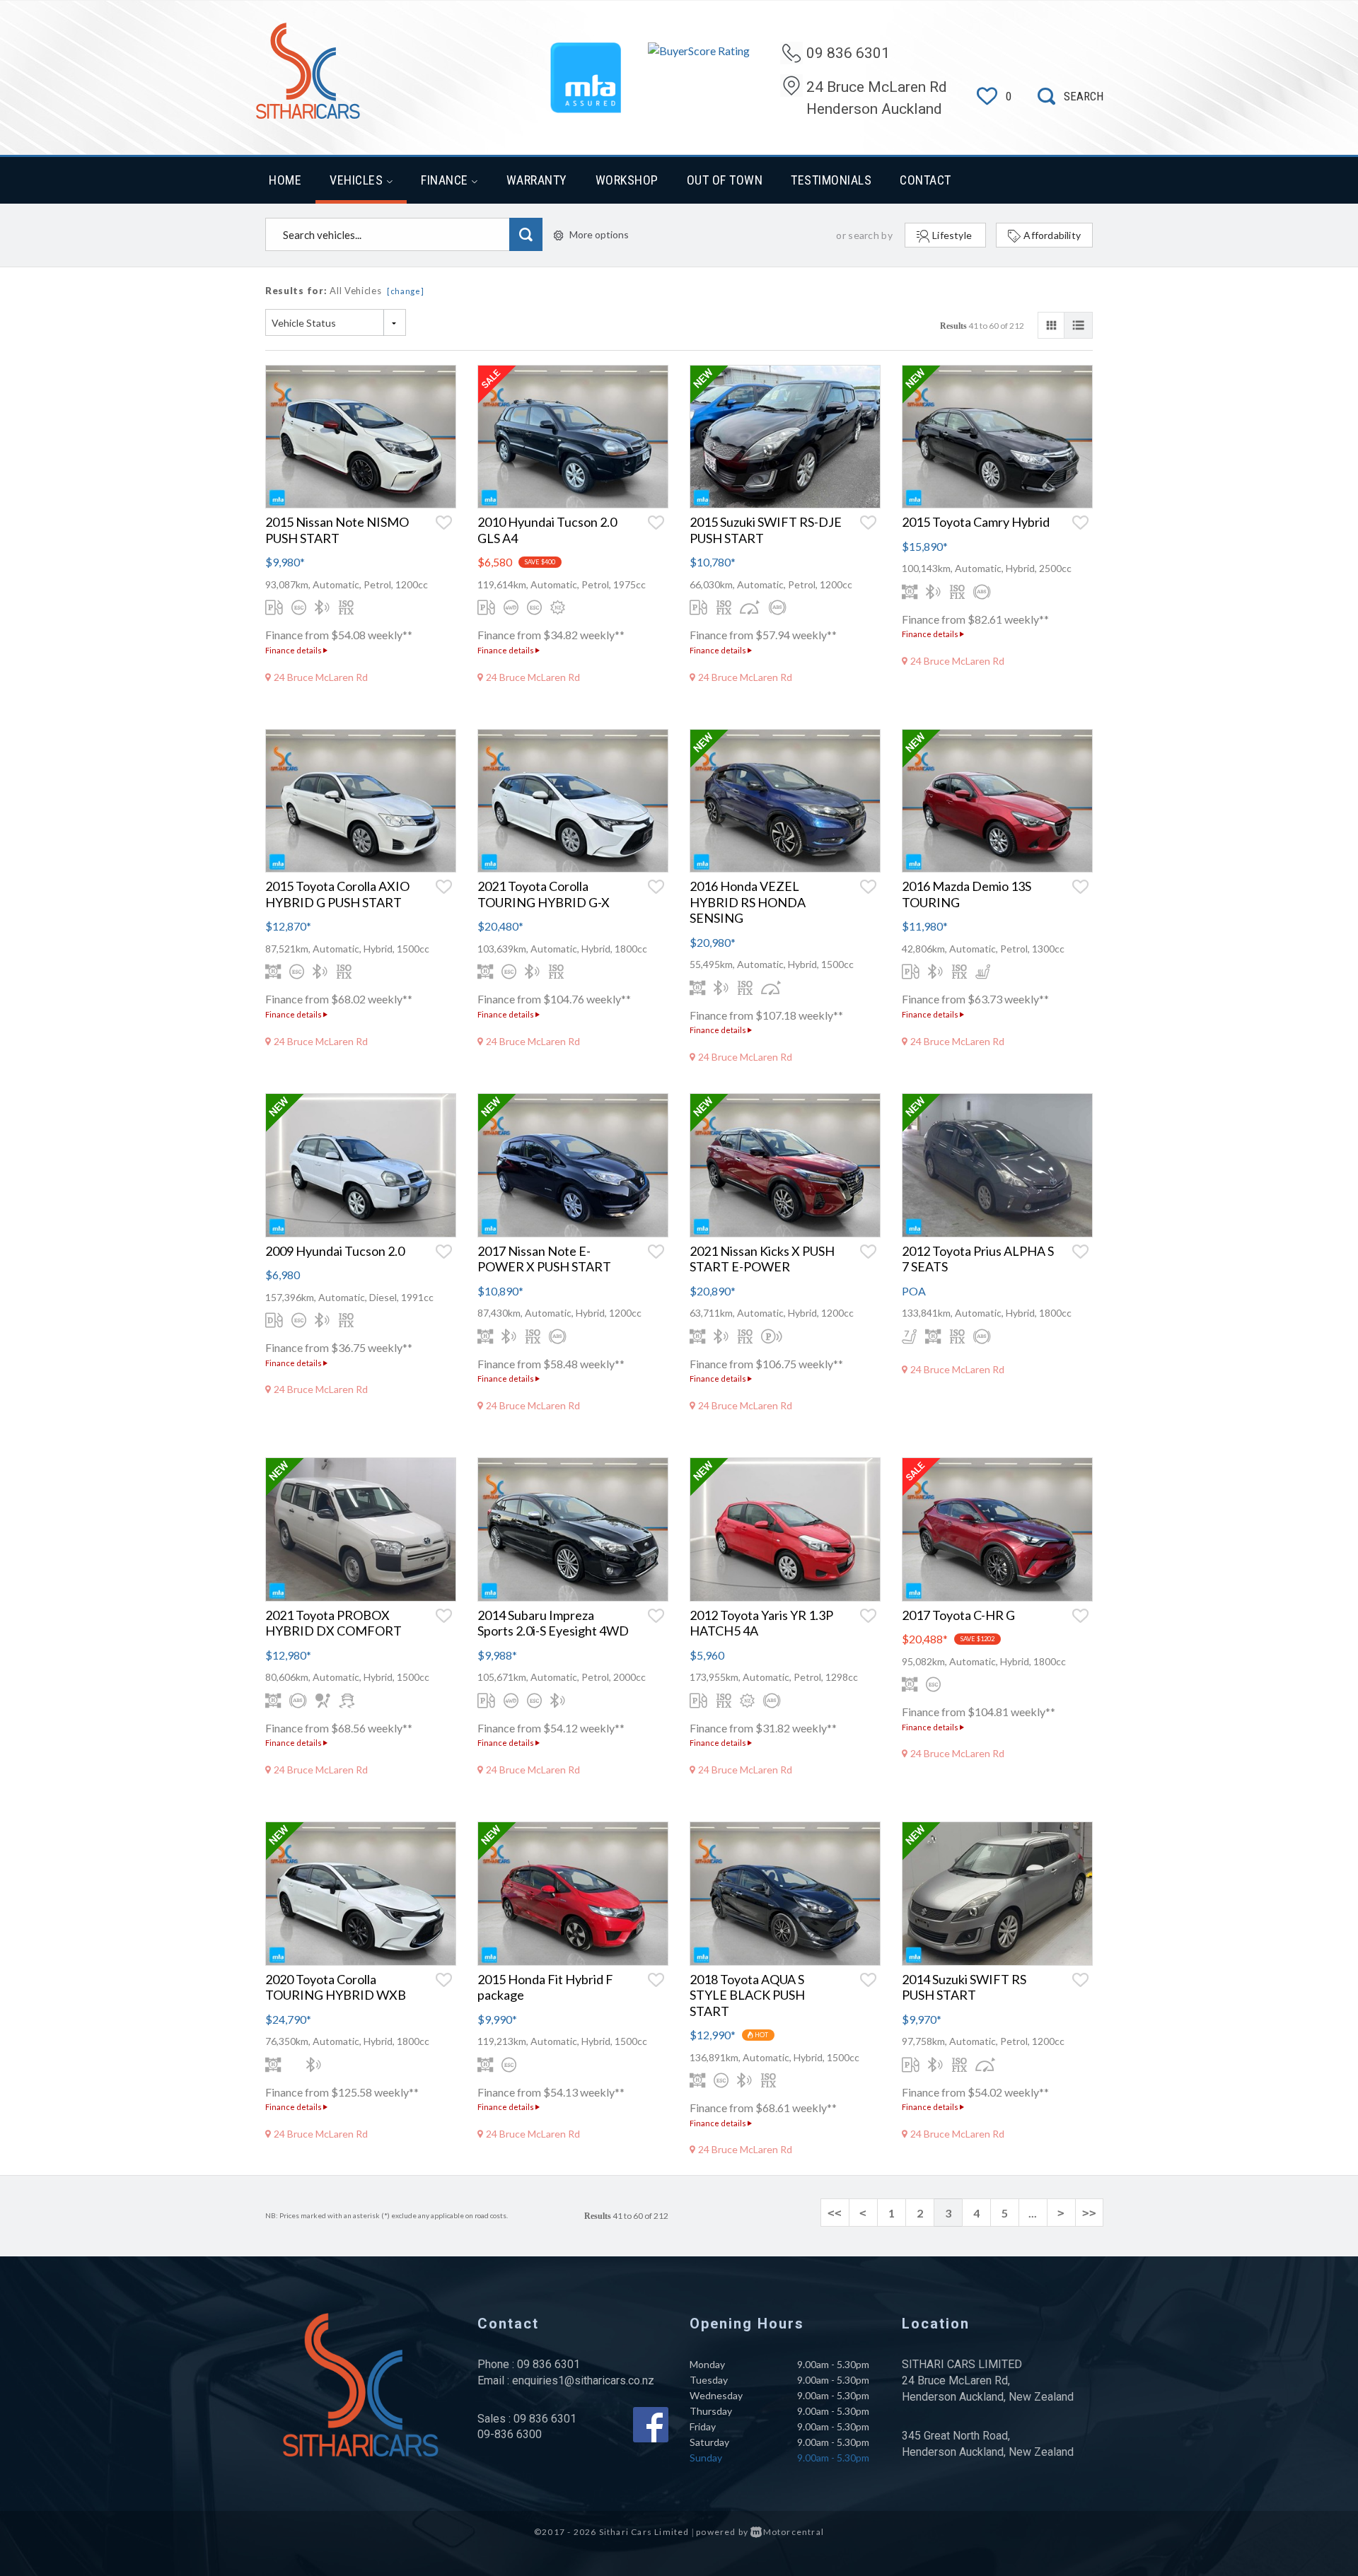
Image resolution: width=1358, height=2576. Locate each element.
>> (1089, 2213)
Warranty (537, 180)
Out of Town (725, 180)
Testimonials (831, 180)
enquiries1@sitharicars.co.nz (583, 2380)
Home (285, 180)
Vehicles (358, 180)
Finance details (294, 650)
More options (599, 234)
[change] (406, 291)
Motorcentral (794, 2532)
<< (835, 2213)
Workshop (627, 180)
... (1033, 2213)
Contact (925, 180)
